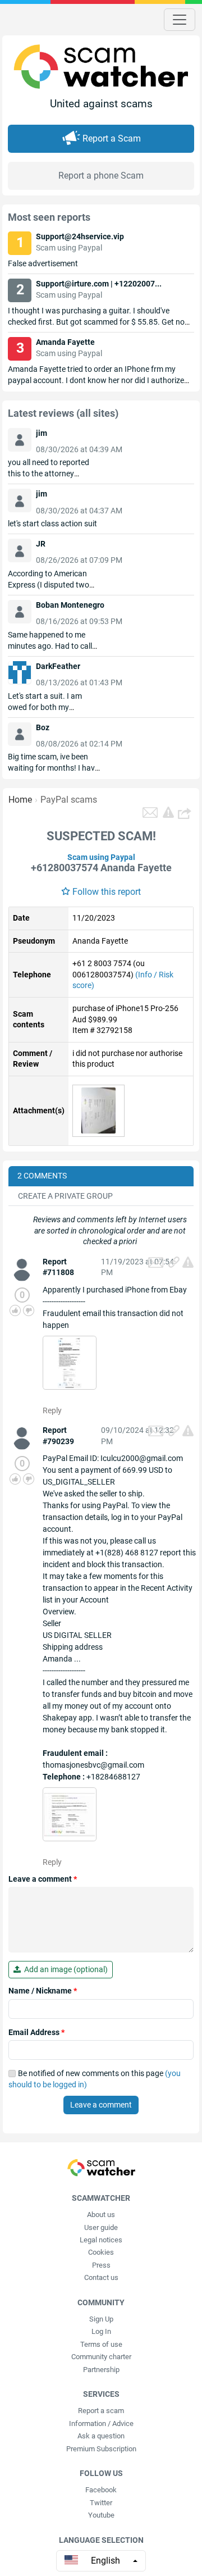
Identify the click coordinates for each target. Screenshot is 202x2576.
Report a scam (101, 2411)
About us (101, 2215)
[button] (186, 813)
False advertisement (43, 263)
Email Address (36, 2032)
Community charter (101, 2357)
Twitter (101, 2503)
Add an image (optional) (64, 1969)
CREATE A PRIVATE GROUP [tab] (65, 1196)
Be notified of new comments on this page (95, 2079)
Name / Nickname (43, 1991)
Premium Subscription (101, 2449)
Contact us (101, 2277)
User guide (101, 2227)
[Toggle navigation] (180, 20)
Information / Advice (101, 2423)
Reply (52, 1410)
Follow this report (107, 892)
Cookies (101, 2252)
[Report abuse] (188, 1262)
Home (20, 800)
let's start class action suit (52, 524)
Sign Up (101, 2319)
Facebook (101, 2490)
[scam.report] (168, 812)
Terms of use (101, 2344)
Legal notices (101, 2240)
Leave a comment (43, 1879)
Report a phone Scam (101, 176)
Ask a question (101, 2436)
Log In (101, 2331)
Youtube (101, 2515)
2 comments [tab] (42, 1176)
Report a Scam (112, 138)
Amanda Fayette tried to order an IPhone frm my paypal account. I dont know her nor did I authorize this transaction (96, 380)
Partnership (101, 2370)
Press (101, 2265)
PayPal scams (69, 800)
